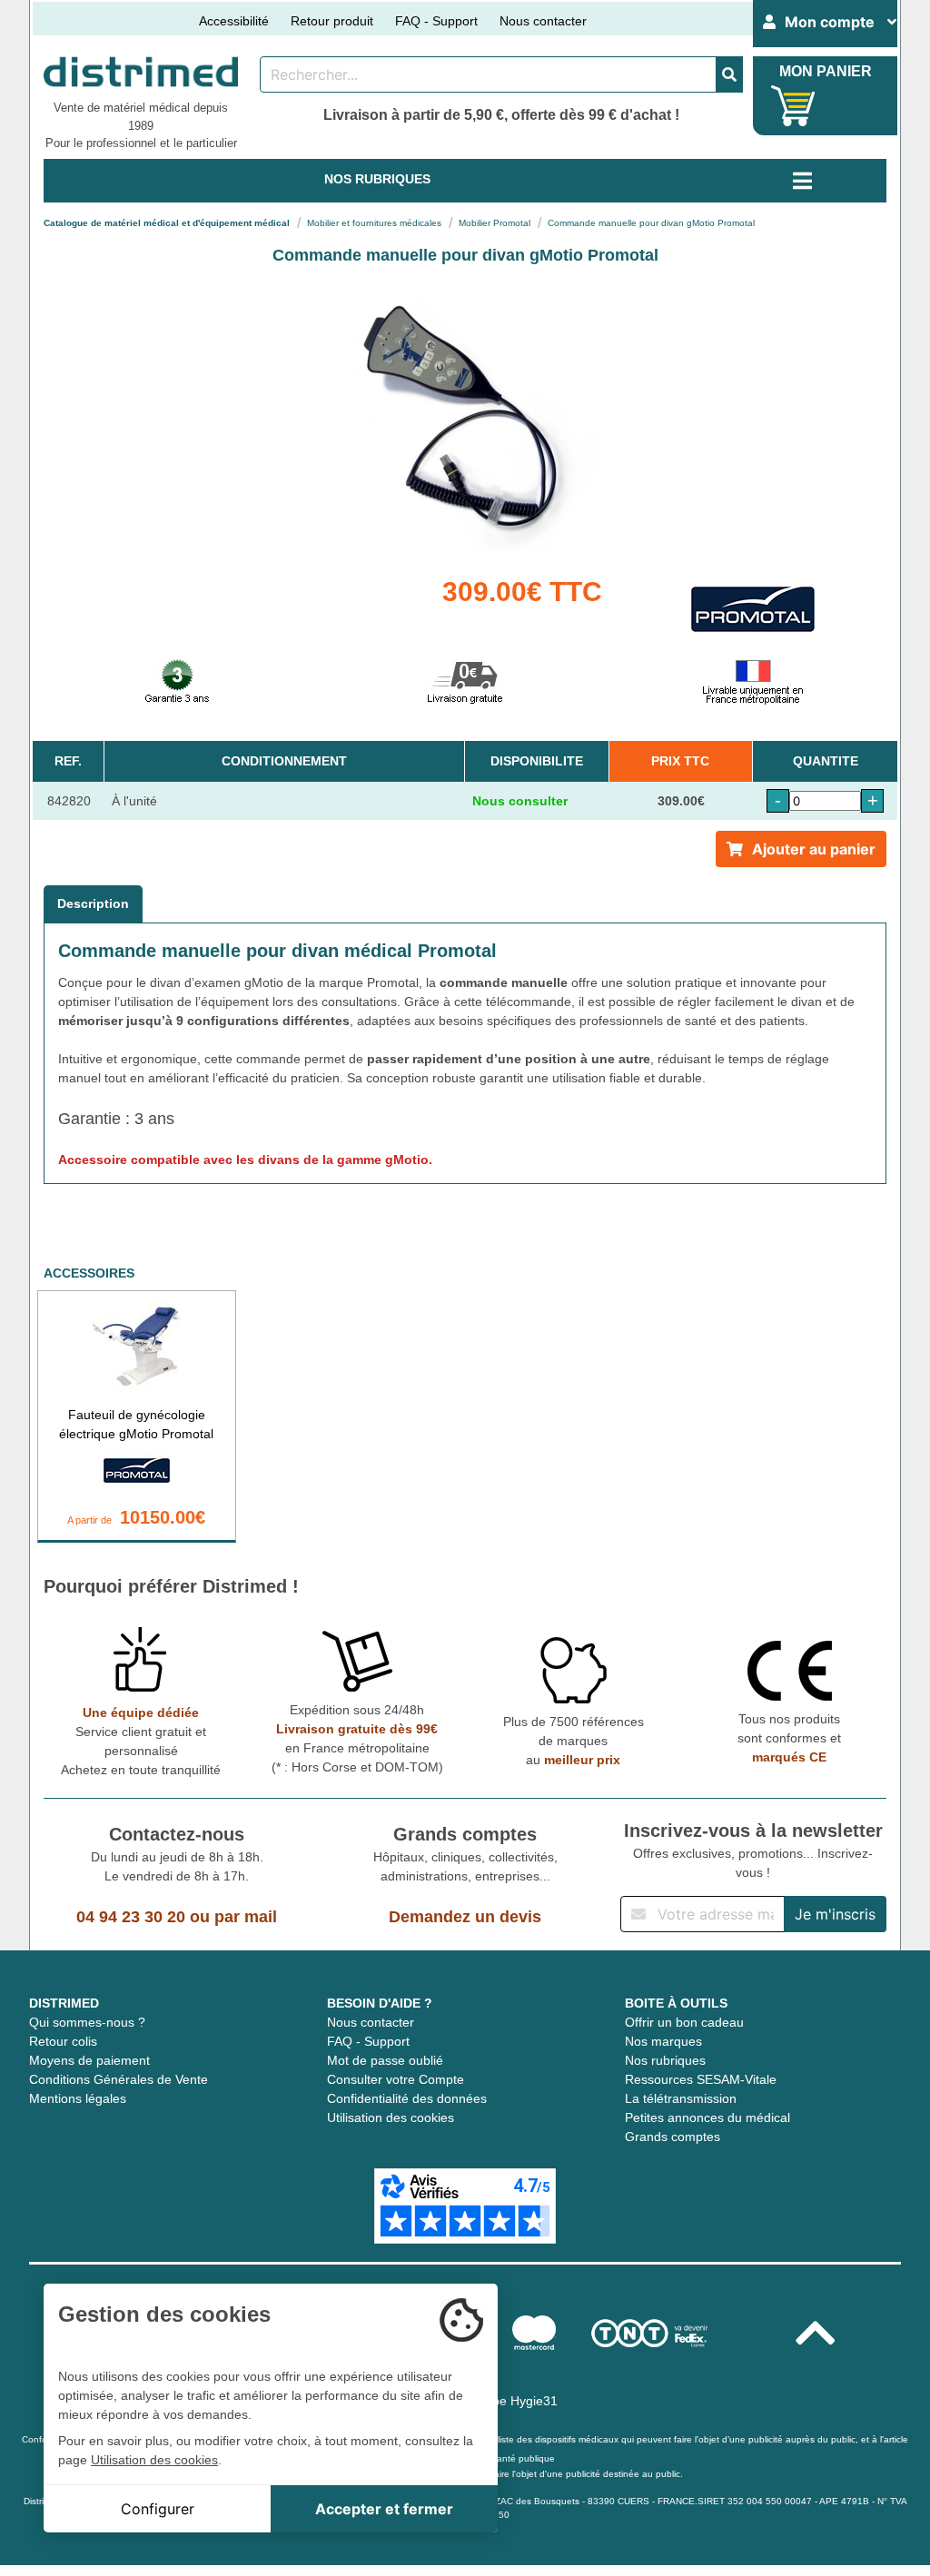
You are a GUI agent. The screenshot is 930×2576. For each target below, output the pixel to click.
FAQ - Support (436, 21)
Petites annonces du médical (707, 2117)
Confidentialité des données (407, 2098)
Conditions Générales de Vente (119, 2079)
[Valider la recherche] (729, 74)
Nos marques (663, 2041)
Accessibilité (234, 21)
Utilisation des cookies (391, 2117)
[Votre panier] (793, 106)
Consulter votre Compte (396, 2079)
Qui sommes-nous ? (87, 2022)
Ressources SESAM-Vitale (701, 2079)
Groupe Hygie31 (510, 2401)
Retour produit (332, 21)
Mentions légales (78, 2098)
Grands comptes (673, 2137)
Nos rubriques (665, 2060)
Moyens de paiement (89, 2060)
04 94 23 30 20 (131, 1917)
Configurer (158, 2509)
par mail (246, 1917)
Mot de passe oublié (385, 2060)
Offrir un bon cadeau (684, 2022)
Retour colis (63, 2041)
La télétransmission (681, 2098)
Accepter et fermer (384, 2509)
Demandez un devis (465, 1917)
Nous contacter (543, 21)
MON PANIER (826, 71)
